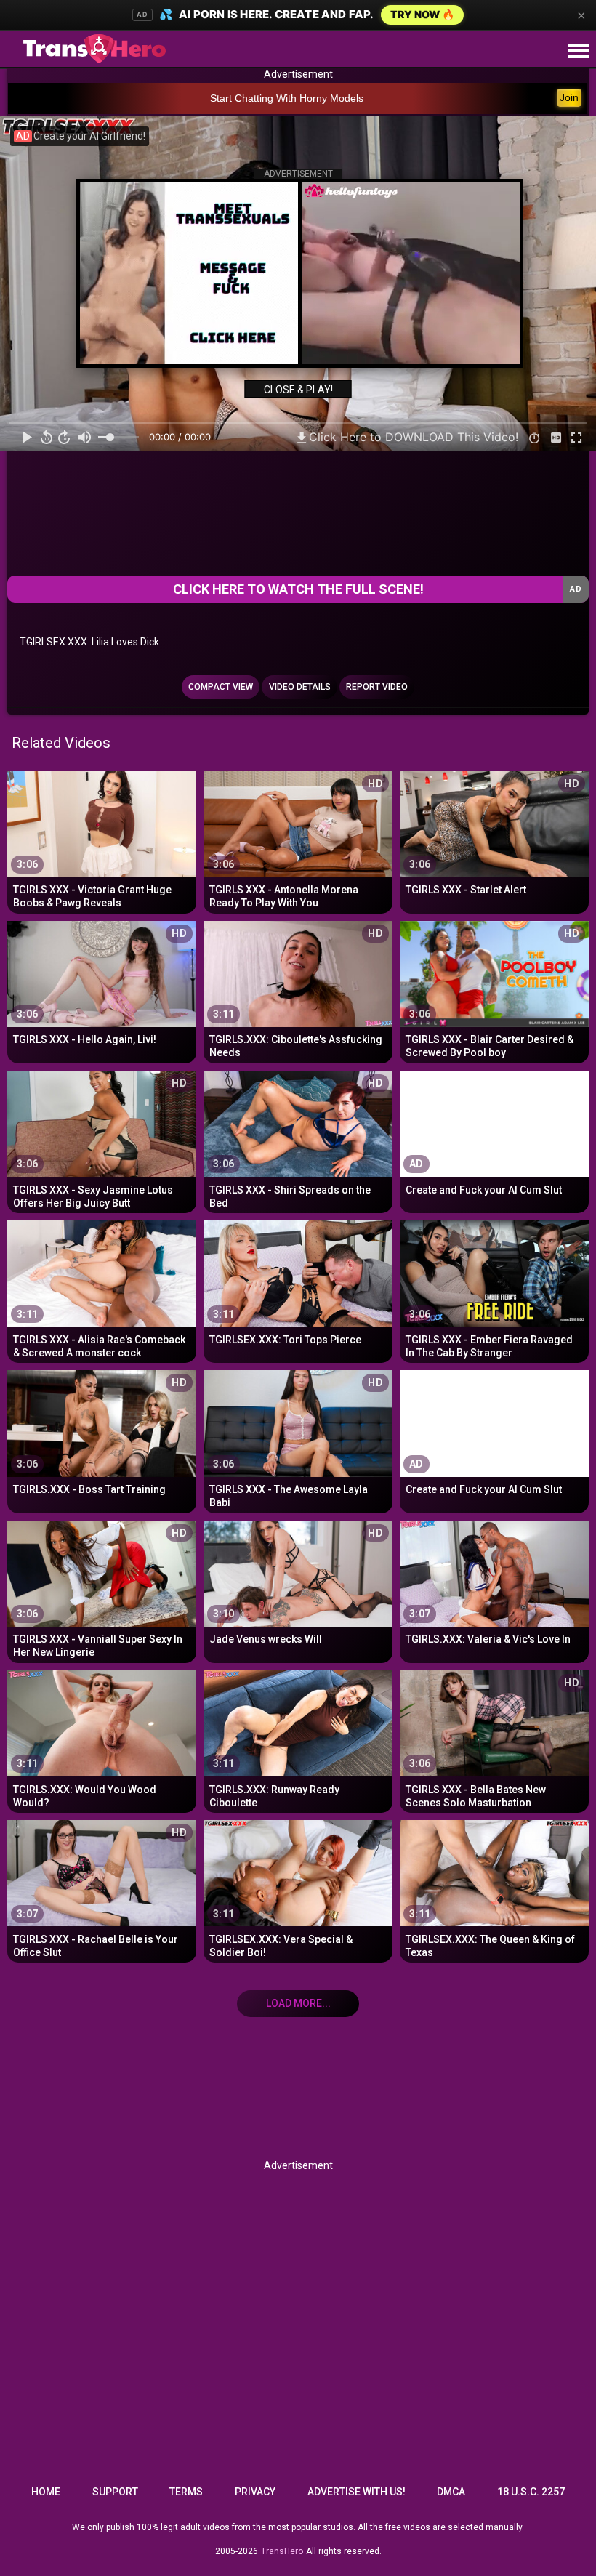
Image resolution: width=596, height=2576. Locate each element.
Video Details (300, 687)
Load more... (298, 2003)
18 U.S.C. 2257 (531, 2492)
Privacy (255, 2492)
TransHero (282, 2551)
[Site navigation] (578, 52)
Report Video (377, 687)
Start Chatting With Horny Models (287, 98)
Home (46, 2492)
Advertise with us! (357, 2492)
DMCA (451, 2492)
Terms (186, 2492)
